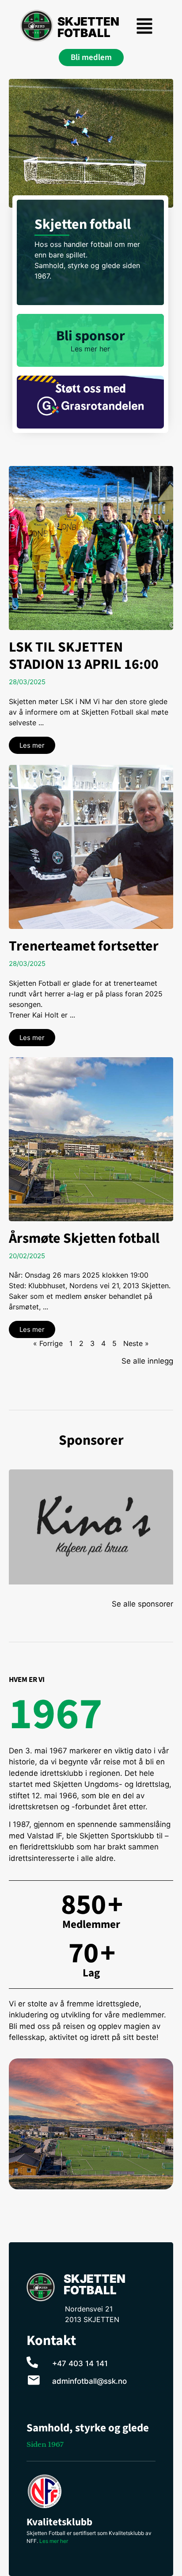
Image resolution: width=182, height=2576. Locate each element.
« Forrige (48, 1343)
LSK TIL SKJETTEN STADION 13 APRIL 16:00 (84, 656)
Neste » (136, 1343)
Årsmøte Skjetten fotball (84, 1238)
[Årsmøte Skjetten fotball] (91, 1139)
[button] (144, 27)
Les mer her (54, 2541)
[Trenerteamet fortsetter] (91, 847)
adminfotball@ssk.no (89, 2381)
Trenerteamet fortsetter (84, 946)
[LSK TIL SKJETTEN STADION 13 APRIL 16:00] (91, 548)
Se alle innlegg (147, 1361)
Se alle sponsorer (142, 1604)
